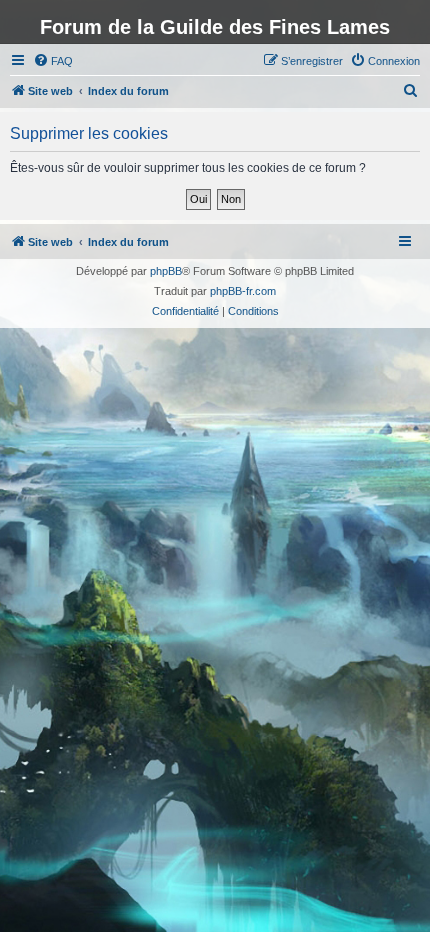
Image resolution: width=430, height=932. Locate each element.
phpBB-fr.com (243, 291)
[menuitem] (53, 61)
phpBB (166, 271)
